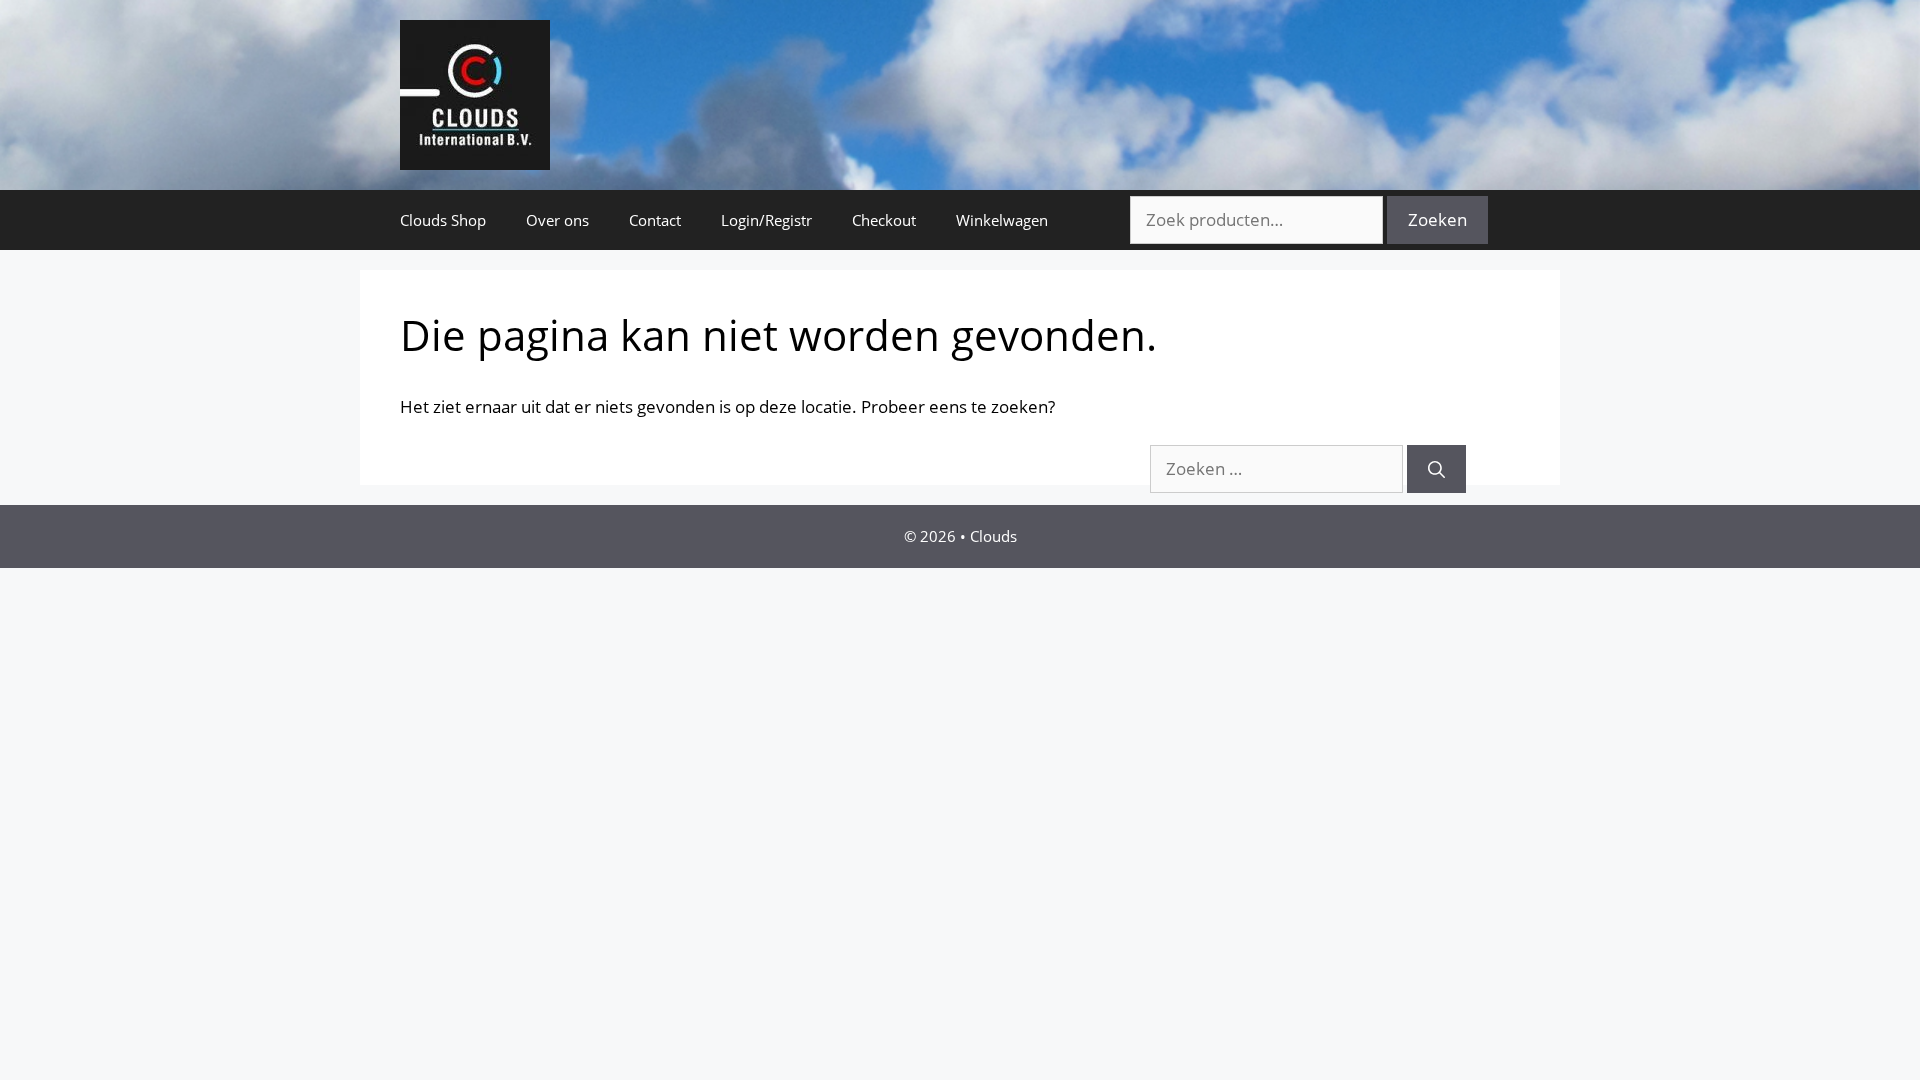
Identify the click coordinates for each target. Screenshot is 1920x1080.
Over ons (557, 220)
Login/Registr (766, 220)
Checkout (884, 220)
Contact (655, 220)
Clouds (993, 536)
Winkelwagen (1002, 220)
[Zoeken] (1436, 469)
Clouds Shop (443, 220)
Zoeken (1437, 219)
